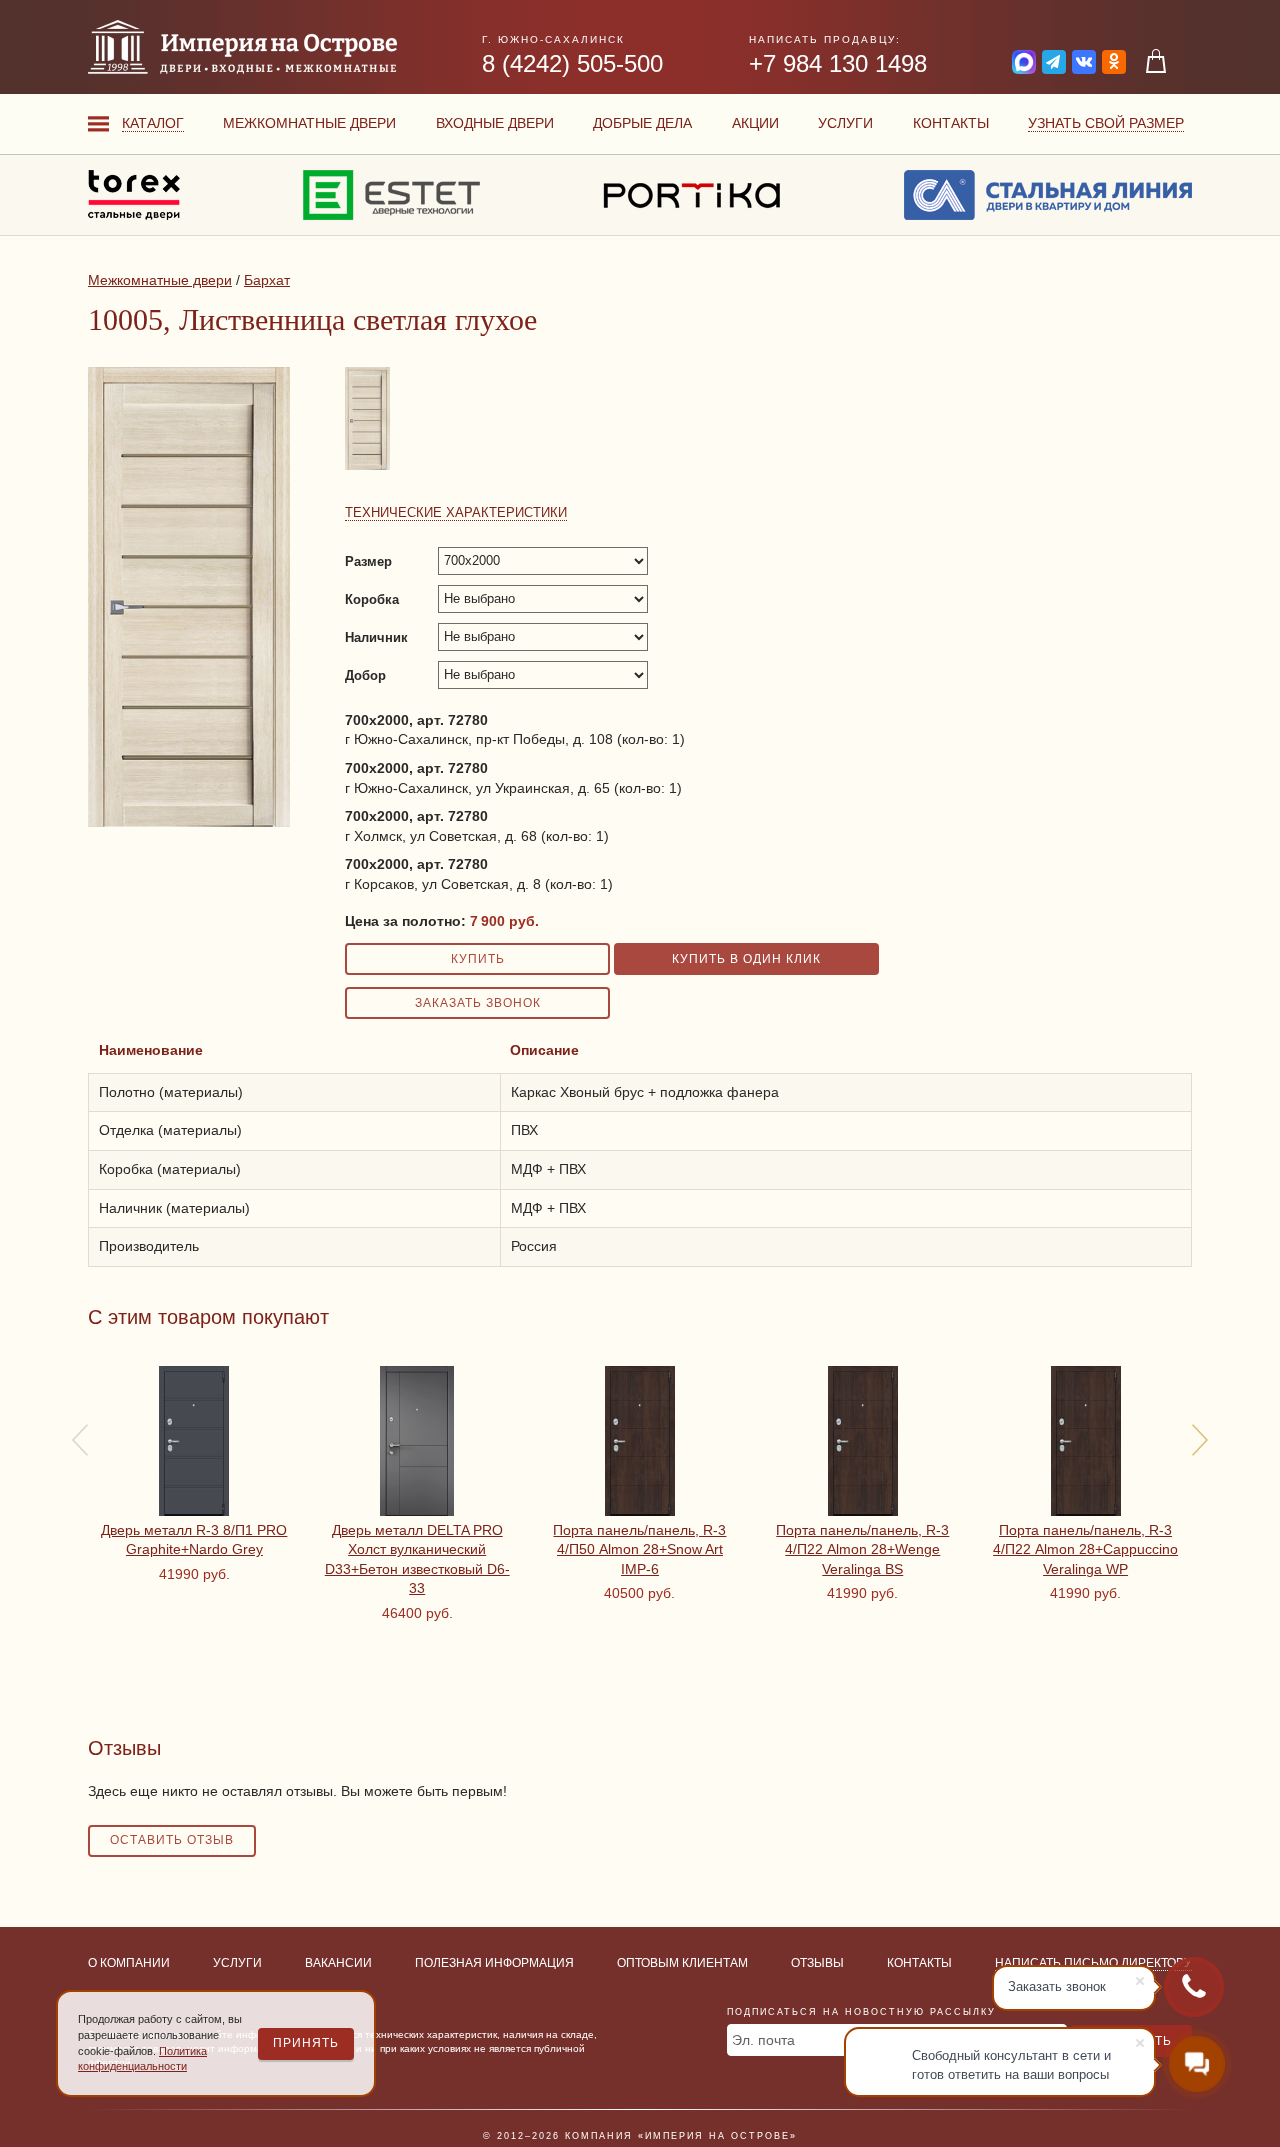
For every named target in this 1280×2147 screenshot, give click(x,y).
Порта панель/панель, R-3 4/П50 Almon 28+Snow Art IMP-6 (639, 1549)
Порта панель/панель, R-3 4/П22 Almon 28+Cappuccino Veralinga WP (1085, 1549)
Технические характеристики (456, 512)
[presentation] (80, 1440)
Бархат (267, 280)
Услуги (845, 123)
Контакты (951, 123)
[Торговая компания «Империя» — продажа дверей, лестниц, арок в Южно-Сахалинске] (242, 47)
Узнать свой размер (1106, 123)
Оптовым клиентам (682, 1963)
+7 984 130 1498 (838, 63)
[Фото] (369, 469)
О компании (129, 1963)
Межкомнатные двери (309, 123)
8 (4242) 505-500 (572, 63)
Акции (755, 123)
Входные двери (495, 123)
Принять (306, 2043)
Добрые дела (642, 123)
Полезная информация (494, 1963)
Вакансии (338, 1963)
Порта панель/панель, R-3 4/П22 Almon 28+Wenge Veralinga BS (862, 1549)
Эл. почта (763, 2040)
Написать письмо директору (1093, 1963)
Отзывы (817, 1963)
